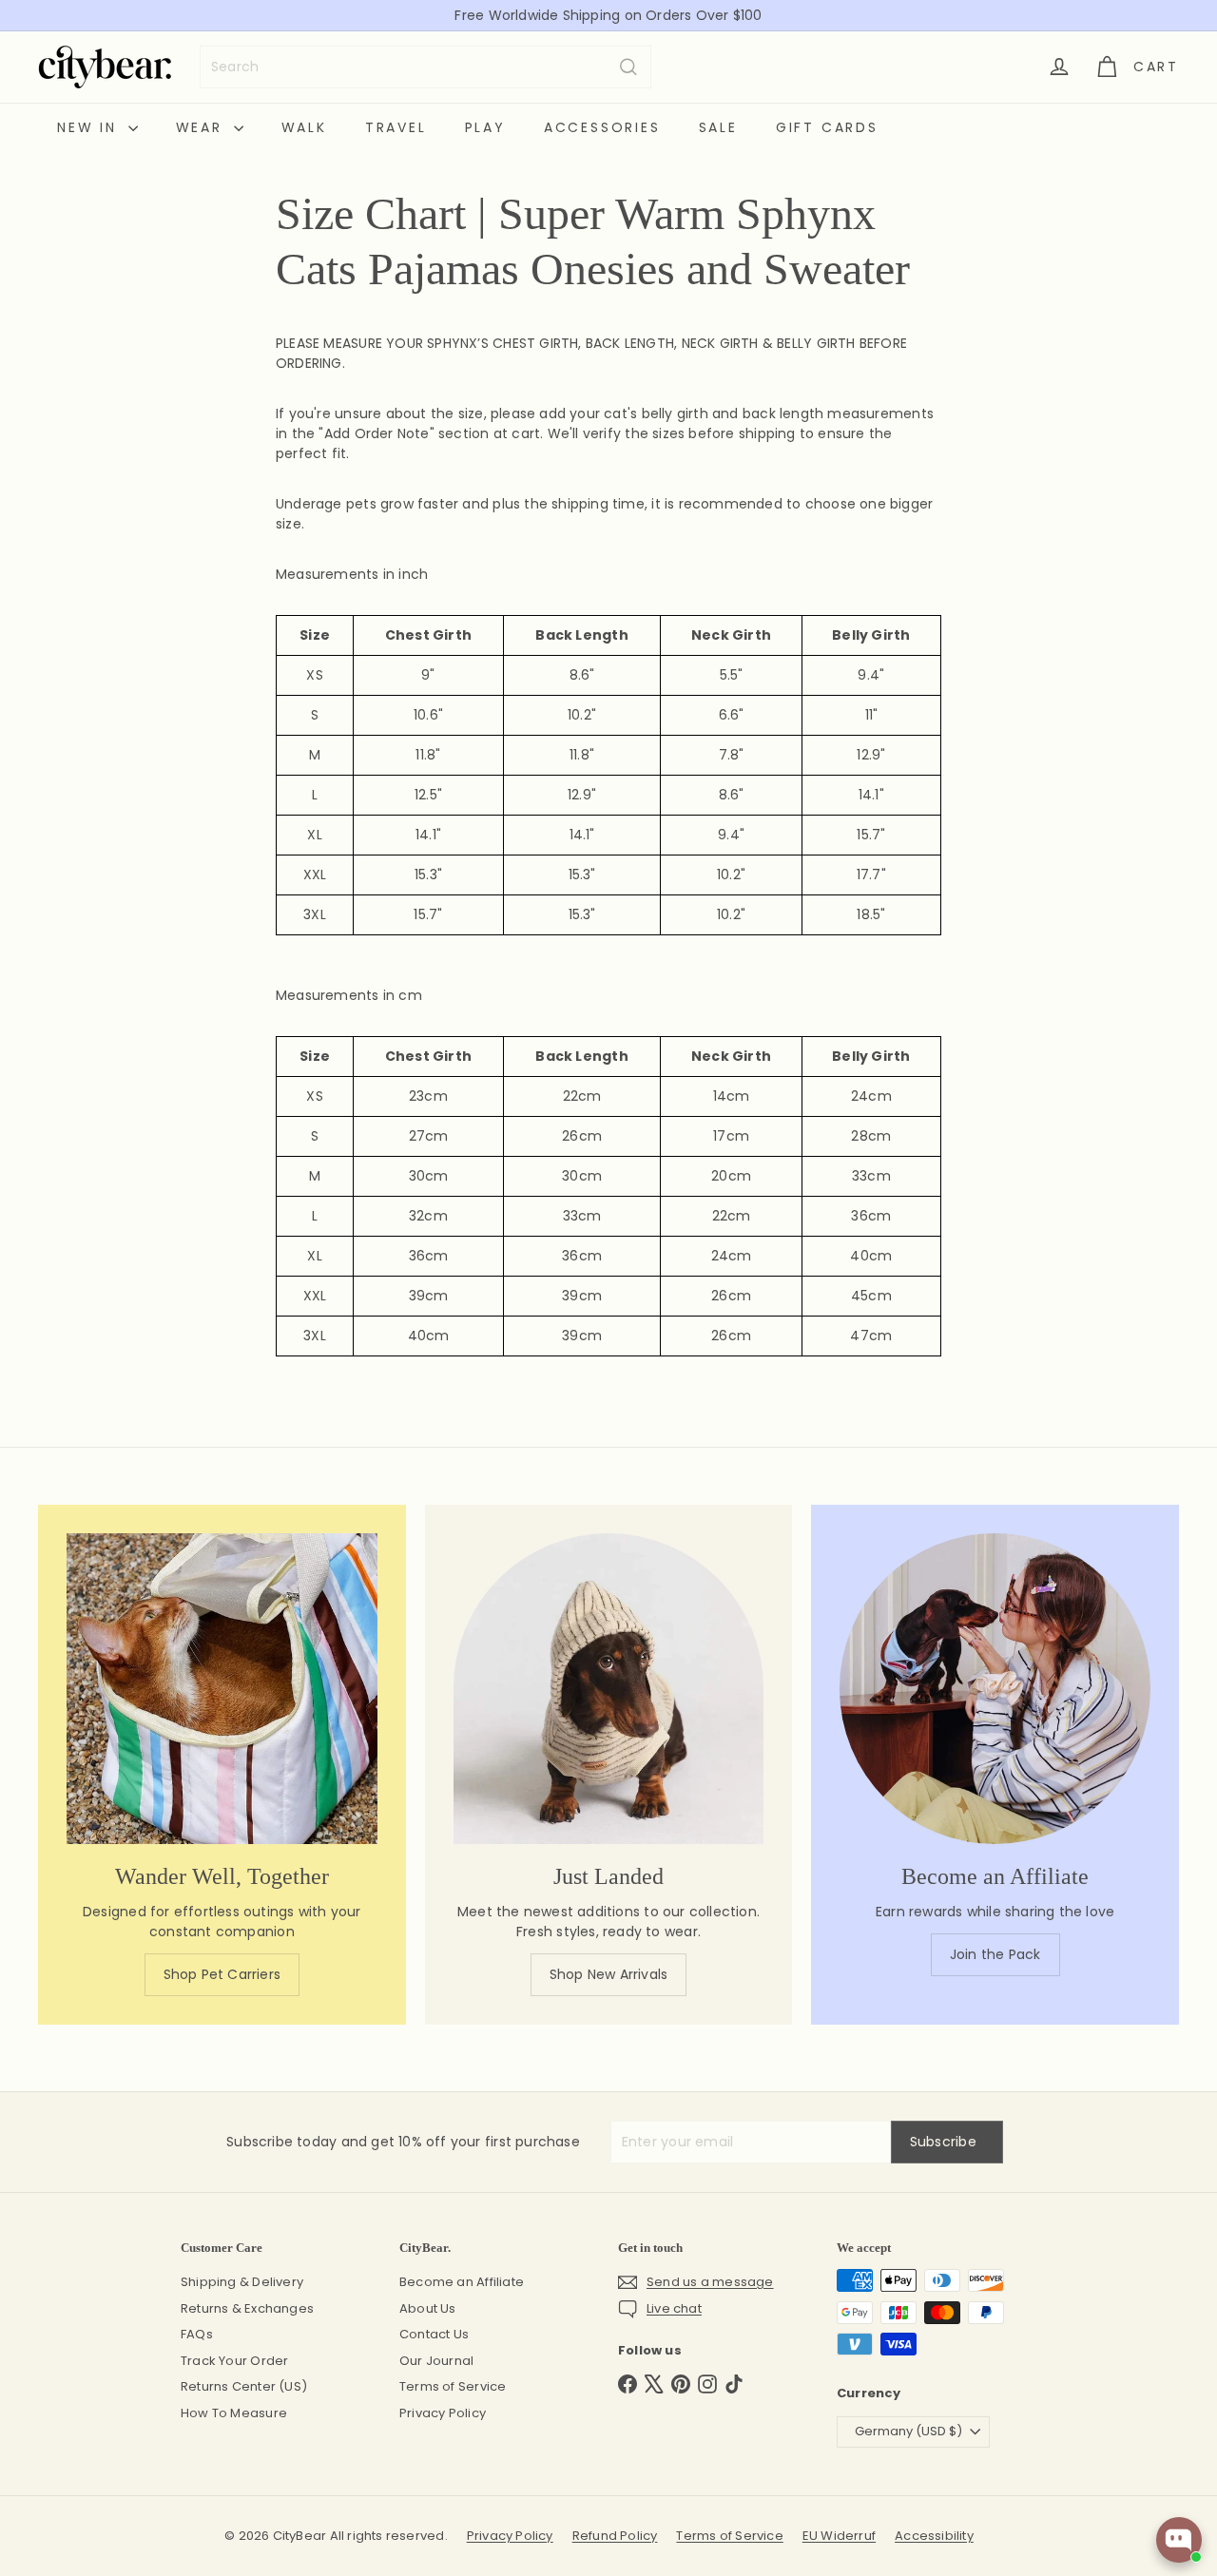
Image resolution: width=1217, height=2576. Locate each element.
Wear (203, 127)
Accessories (602, 127)
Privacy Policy (443, 2413)
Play (485, 127)
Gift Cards (827, 127)
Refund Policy (615, 2536)
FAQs (197, 2334)
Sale (718, 127)
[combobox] (425, 67)
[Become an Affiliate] (995, 1689)
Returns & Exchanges (247, 2308)
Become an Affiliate (462, 2282)
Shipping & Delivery (242, 2282)
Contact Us (434, 2334)
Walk (304, 127)
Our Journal (436, 2361)
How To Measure (234, 2413)
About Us (428, 2308)
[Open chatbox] (1179, 2540)
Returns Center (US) (244, 2386)
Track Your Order (234, 2361)
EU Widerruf (839, 2536)
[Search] (628, 67)
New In (90, 127)
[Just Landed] (609, 1689)
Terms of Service (453, 2386)
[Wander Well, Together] (222, 1689)
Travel (396, 127)
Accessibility (934, 2536)
